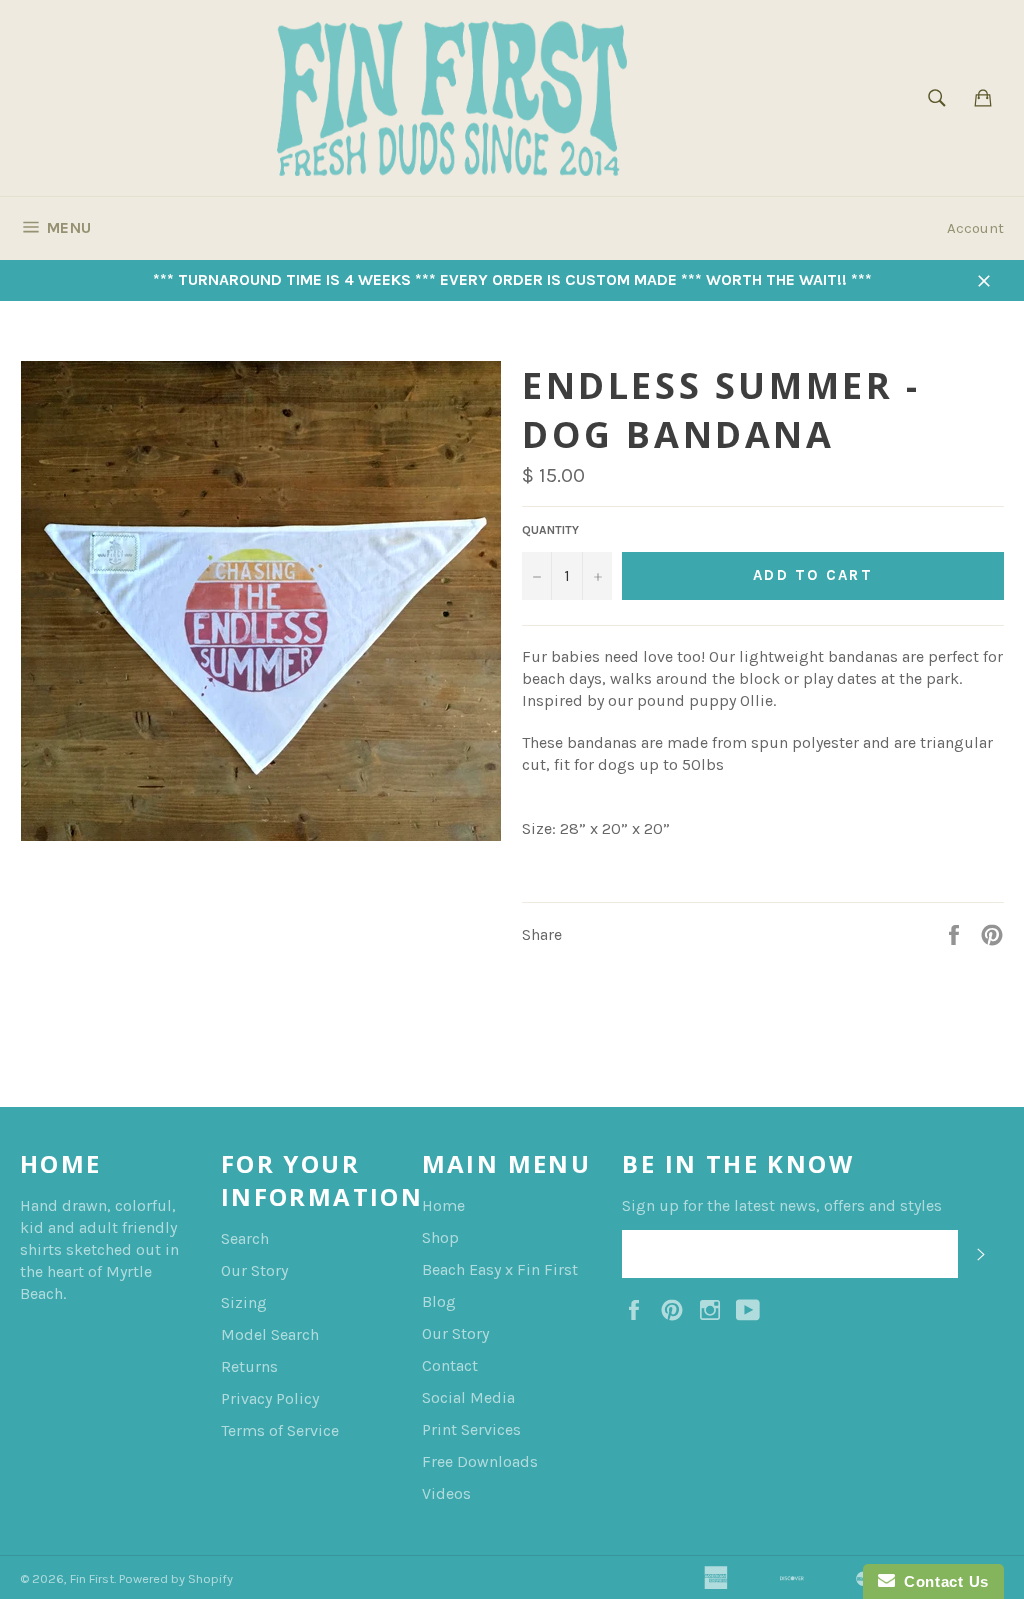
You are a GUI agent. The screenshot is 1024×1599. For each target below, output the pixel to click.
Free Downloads (480, 1461)
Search (245, 1238)
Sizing (244, 1302)
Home (443, 1205)
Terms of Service (280, 1430)
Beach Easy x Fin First (500, 1269)
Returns (249, 1366)
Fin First (92, 1578)
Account (975, 228)
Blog (439, 1301)
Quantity (550, 530)
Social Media (468, 1397)
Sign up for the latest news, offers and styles (782, 1205)
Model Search (270, 1334)
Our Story (254, 1270)
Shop (440, 1237)
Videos (446, 1493)
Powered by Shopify (176, 1578)
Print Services (471, 1429)
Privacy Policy (270, 1398)
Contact (450, 1365)
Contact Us (942, 1581)
